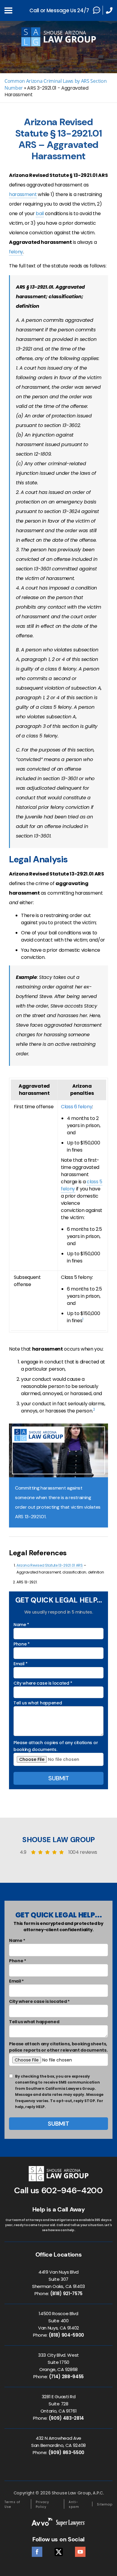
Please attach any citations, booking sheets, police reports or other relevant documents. (58, 2047)
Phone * (22, 1644)
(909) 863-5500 (66, 2452)
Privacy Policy (42, 2504)
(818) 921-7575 (66, 2293)
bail (40, 213)
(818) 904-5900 (66, 2335)
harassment (23, 194)
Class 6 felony (77, 1107)
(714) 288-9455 (66, 2377)
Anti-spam (74, 2504)
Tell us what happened (38, 1703)
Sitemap (105, 2504)
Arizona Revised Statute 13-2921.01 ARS (50, 1565)
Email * (21, 1664)
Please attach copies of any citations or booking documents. (56, 1746)
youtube (80, 2550)
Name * (21, 1625)
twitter (59, 2550)
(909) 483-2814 (66, 2418)
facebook (37, 2550)
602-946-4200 (72, 2190)
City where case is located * (43, 1683)
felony (16, 252)
